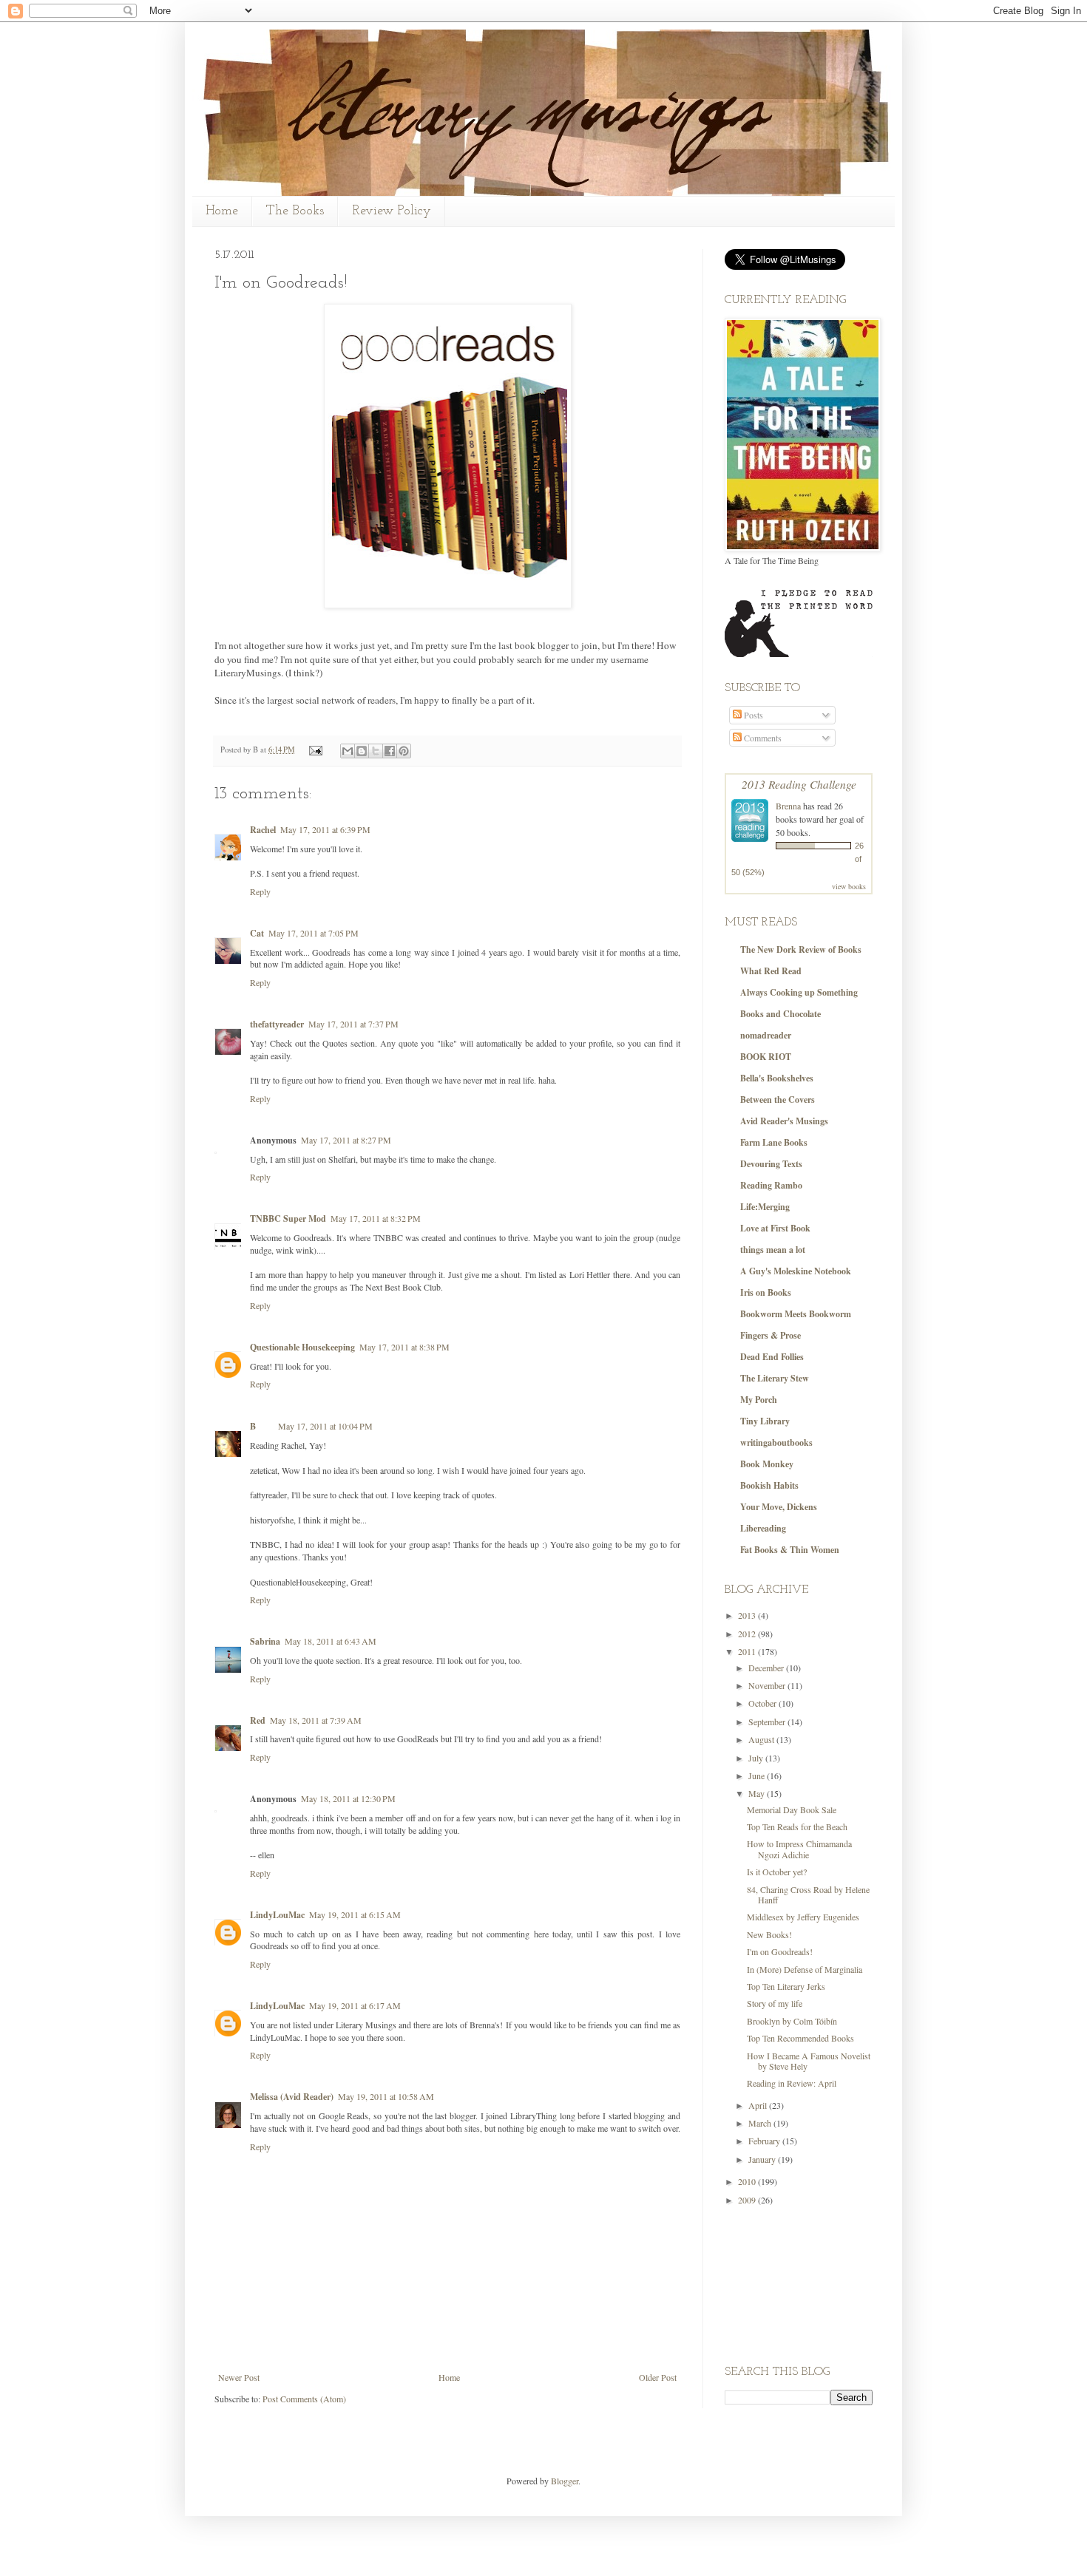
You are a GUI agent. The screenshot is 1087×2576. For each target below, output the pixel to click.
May (758, 1793)
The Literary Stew (775, 1378)
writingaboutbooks (776, 1442)
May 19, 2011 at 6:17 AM (355, 2005)
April (759, 2105)
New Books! (769, 1934)
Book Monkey (767, 1464)
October (763, 1703)
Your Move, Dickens (779, 1507)
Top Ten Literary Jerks (786, 1986)
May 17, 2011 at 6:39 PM (325, 829)
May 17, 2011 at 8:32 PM (376, 1218)
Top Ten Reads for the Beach (797, 1826)
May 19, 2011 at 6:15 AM (355, 1914)
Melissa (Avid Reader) (292, 2097)
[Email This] (348, 751)
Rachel (263, 830)
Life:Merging (765, 1207)
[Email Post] (315, 750)
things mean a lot (773, 1250)
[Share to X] (376, 751)
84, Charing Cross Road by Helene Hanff (808, 1894)
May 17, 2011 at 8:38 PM (404, 1347)
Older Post (658, 2377)
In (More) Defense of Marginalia (805, 1969)
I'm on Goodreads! (780, 1951)
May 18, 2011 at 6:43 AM (331, 1641)
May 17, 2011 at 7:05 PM (314, 933)
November (768, 1685)
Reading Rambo (771, 1185)
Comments (762, 738)
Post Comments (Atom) (304, 2399)
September (768, 1722)
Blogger (565, 2481)
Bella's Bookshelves (777, 1078)
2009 (748, 2200)
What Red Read (771, 971)
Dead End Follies (772, 1357)
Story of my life (775, 2003)
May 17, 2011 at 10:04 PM (325, 1426)
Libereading (763, 1528)
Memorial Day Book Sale (792, 1809)
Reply (260, 891)
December (767, 1668)
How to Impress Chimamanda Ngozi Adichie (799, 1849)
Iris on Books (766, 1292)
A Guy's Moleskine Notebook (796, 1271)
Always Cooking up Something (799, 992)
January (763, 2159)
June (758, 1775)
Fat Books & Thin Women (790, 1550)
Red (258, 1720)
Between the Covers (778, 1100)
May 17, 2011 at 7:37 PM (353, 1024)
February (765, 2141)
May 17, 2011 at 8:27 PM (346, 1140)
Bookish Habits (769, 1485)
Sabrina (265, 1641)
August (762, 1739)
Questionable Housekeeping (302, 1347)
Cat (257, 933)
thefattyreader (277, 1024)
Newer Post (239, 2377)
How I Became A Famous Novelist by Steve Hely (809, 2061)
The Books (295, 211)
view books (849, 886)
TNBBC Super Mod (288, 1219)
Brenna (788, 806)
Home (222, 211)
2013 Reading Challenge (799, 784)
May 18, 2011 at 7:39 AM (316, 1720)
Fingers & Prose (771, 1335)
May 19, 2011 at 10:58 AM (386, 2096)
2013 (748, 1615)
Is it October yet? (777, 1872)
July (757, 1758)
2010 (748, 2181)
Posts (752, 715)
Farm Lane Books (774, 1142)
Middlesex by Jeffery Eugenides (803, 1917)
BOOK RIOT (766, 1057)
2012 (748, 1634)
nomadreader (766, 1035)
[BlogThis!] (362, 751)
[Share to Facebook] (390, 751)
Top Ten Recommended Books (800, 2038)
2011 (748, 1651)
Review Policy (392, 211)
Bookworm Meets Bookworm (796, 1314)
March (761, 2123)
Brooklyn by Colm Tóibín (792, 2021)
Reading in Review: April (792, 2083)
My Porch (759, 1400)
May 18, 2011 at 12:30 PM (348, 1798)
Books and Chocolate (780, 1014)
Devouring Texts (771, 1164)
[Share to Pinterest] (404, 751)
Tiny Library (765, 1421)
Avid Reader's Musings (784, 1121)
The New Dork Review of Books (801, 949)
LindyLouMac (277, 1915)
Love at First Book (775, 1228)
